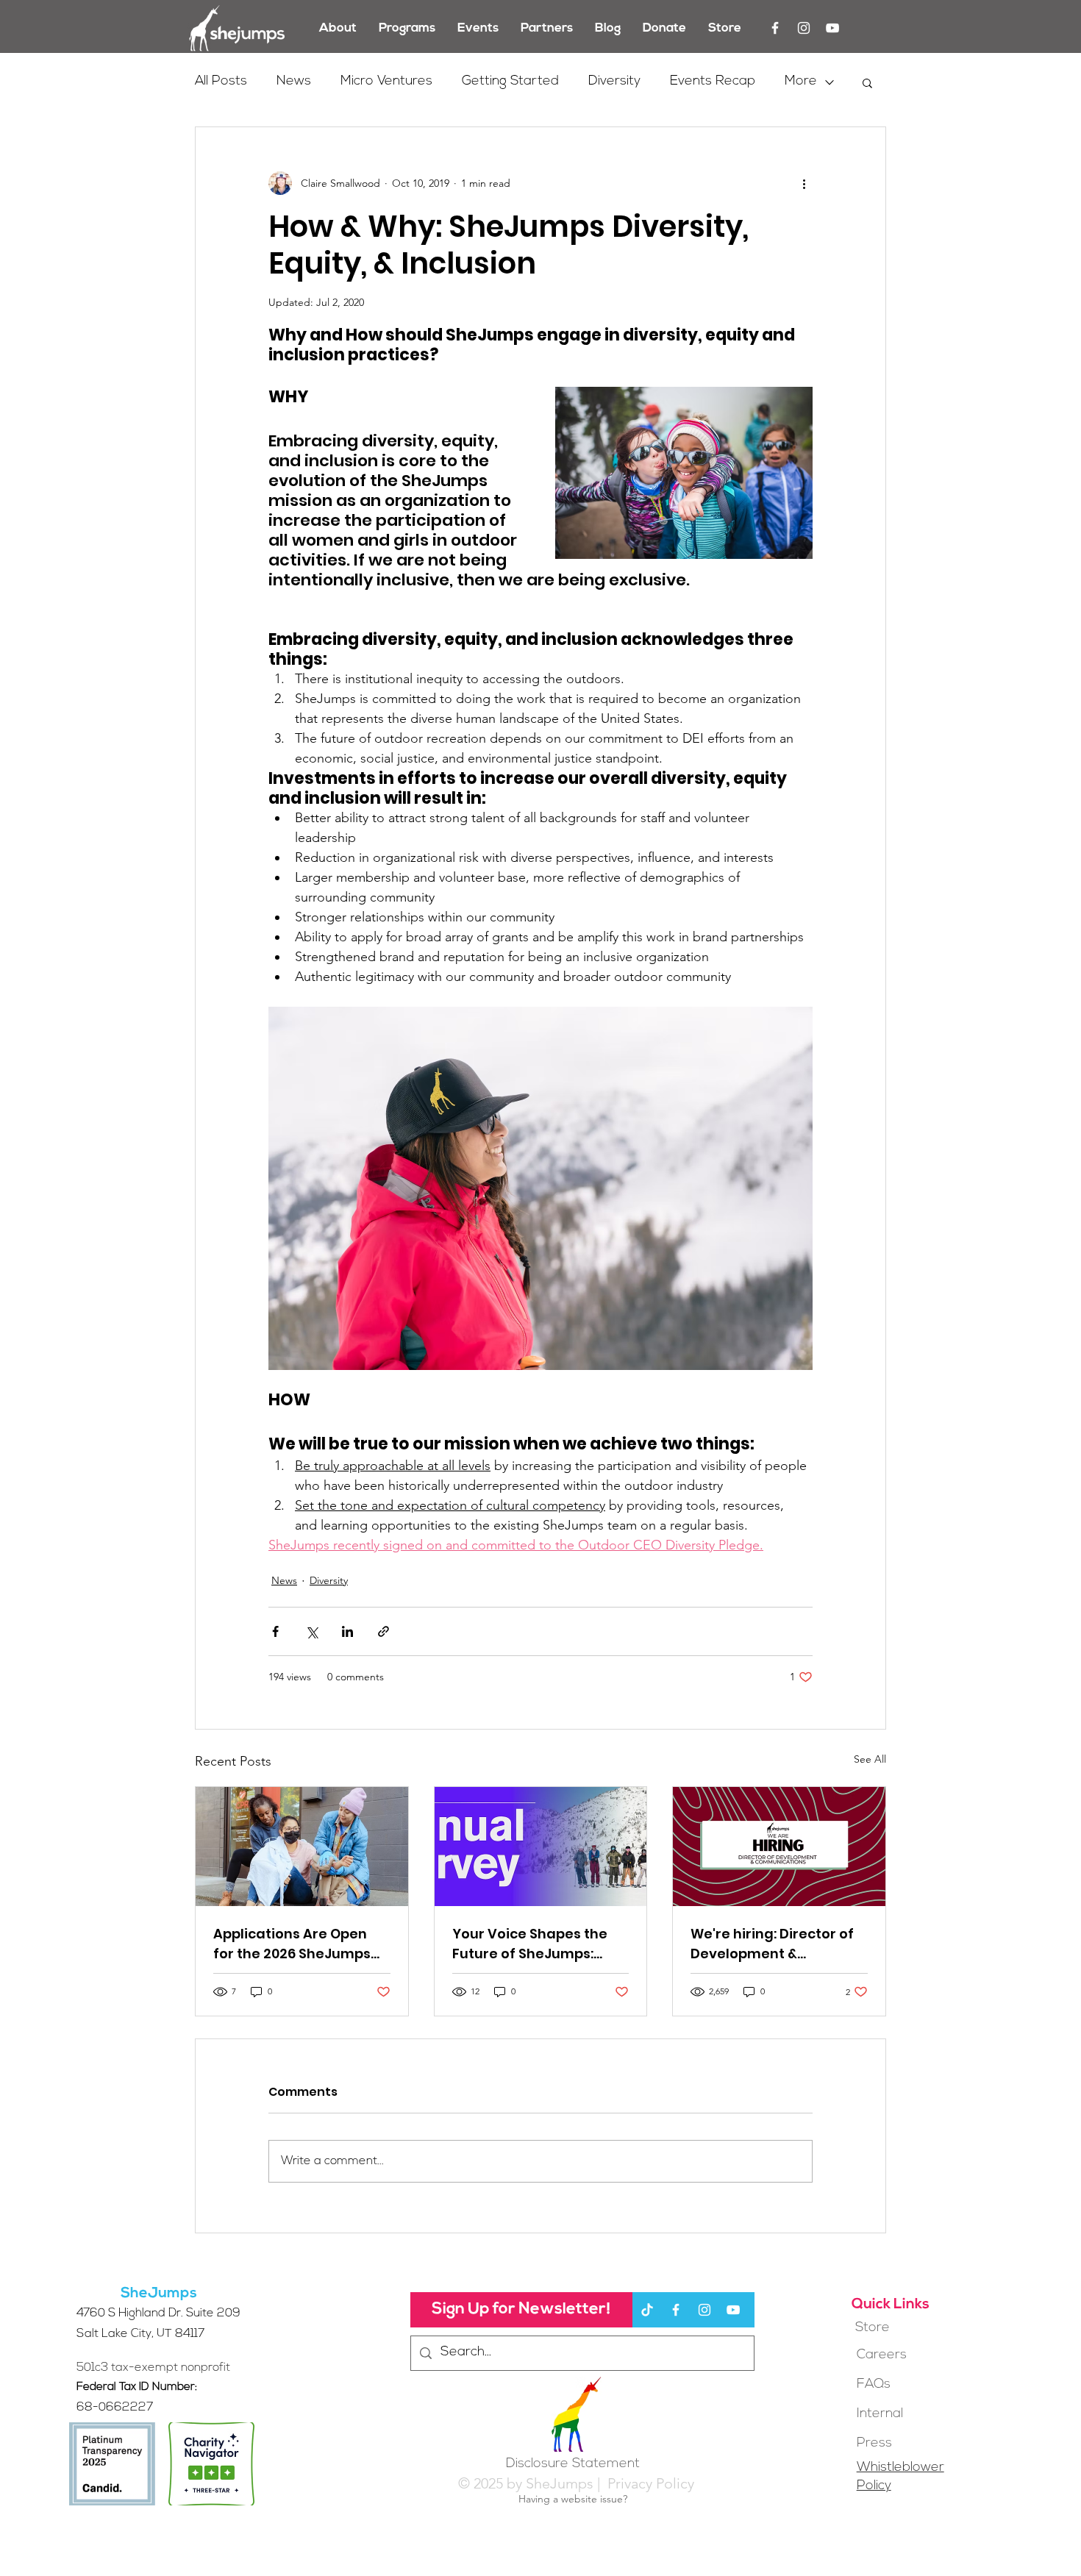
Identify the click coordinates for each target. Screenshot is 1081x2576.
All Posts (221, 82)
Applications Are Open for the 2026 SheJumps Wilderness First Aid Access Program (292, 1944)
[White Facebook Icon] (775, 28)
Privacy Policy (649, 2483)
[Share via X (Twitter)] (311, 1631)
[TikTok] (647, 2310)
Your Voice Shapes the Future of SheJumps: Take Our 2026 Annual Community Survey (530, 1944)
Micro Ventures (386, 82)
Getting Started (510, 82)
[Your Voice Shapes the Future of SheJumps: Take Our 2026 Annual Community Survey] (541, 1847)
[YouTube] (832, 28)
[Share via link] (383, 1631)
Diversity (614, 82)
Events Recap (713, 82)
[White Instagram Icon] (804, 28)
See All (870, 1759)
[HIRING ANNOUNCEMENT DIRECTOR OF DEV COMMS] (779, 1847)
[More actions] (804, 183)
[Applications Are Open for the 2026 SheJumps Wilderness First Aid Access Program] (302, 1847)
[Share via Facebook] (275, 1631)
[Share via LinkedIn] (347, 1631)
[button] (867, 82)
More (801, 82)
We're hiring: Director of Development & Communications (772, 1944)
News (294, 82)
